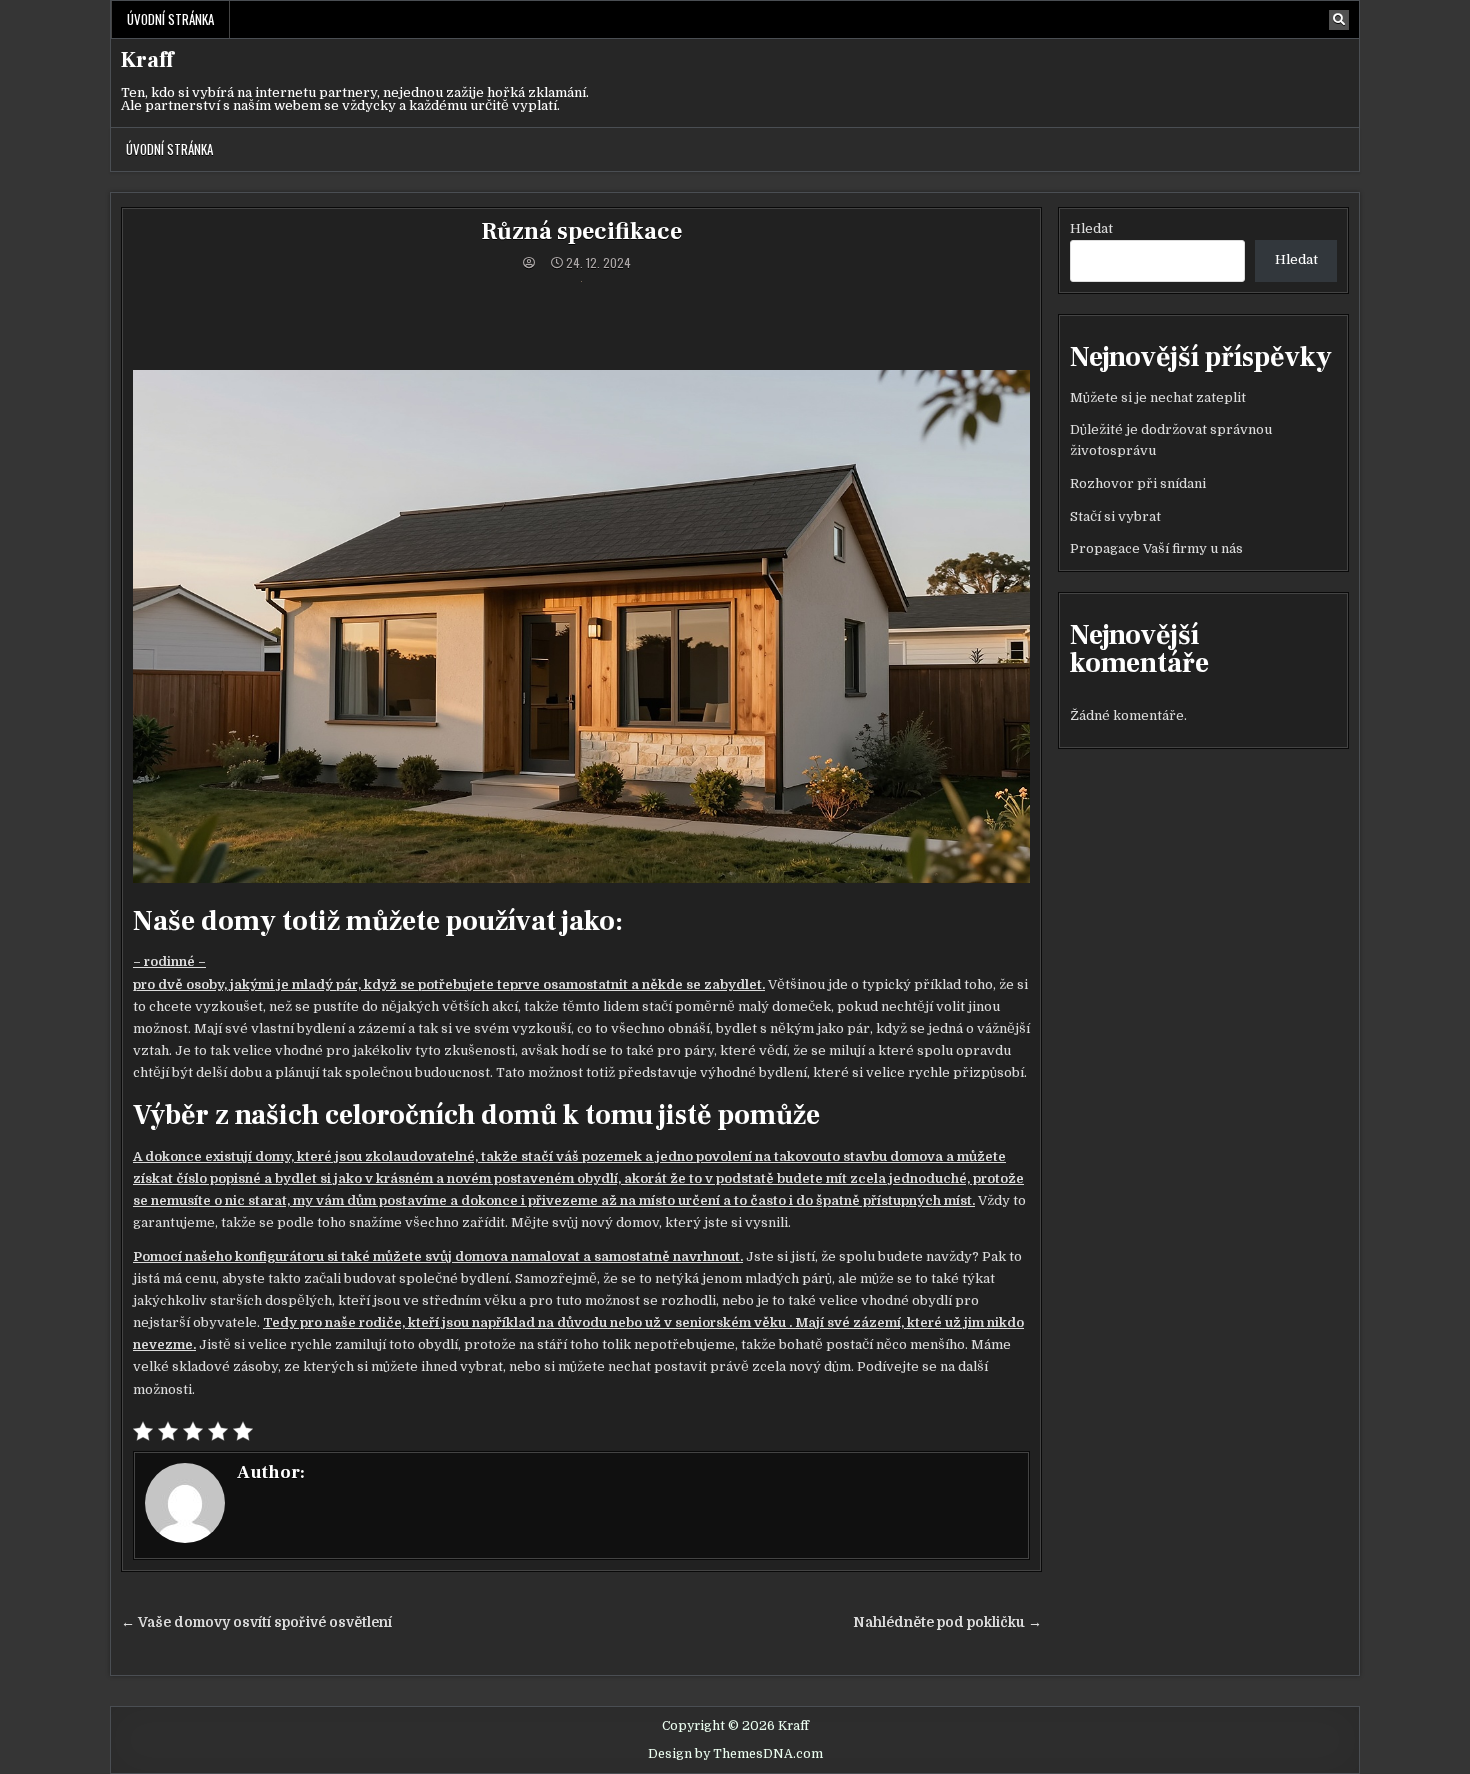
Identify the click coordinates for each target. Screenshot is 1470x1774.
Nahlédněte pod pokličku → (947, 1622)
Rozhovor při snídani (1138, 483)
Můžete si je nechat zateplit (1158, 397)
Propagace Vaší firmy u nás (1156, 548)
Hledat (1091, 228)
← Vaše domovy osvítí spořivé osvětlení (256, 1622)
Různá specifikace (581, 231)
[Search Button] (1339, 20)
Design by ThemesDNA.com (735, 1754)
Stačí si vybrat (1115, 516)
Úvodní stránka (170, 19)
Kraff (147, 60)
